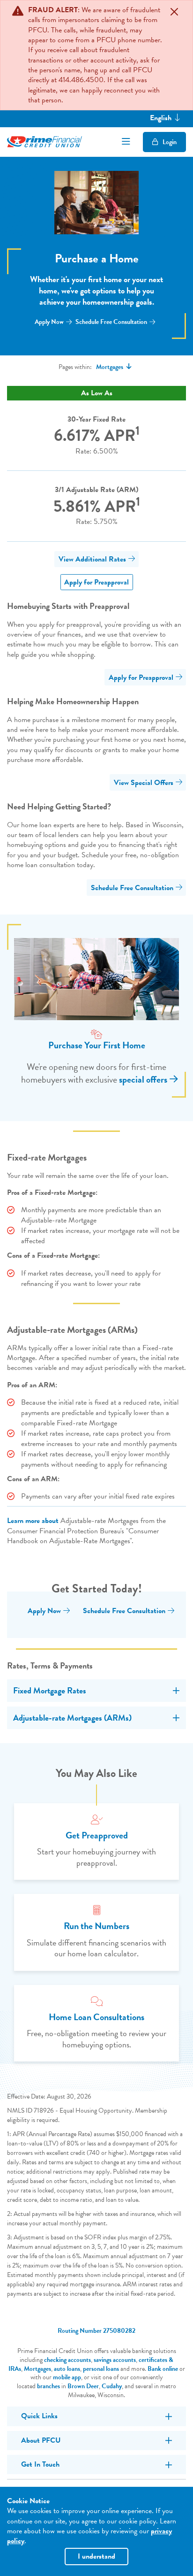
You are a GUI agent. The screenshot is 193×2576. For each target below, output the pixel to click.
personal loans (101, 2369)
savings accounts (115, 2360)
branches (48, 2386)
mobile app (67, 2377)
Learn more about (33, 1521)
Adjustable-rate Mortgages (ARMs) (72, 1718)
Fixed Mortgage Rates (50, 1690)
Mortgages (37, 2369)
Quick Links (39, 2416)
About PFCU (41, 2440)
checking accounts (67, 2360)
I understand (96, 2556)
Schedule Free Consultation (111, 322)
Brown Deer (83, 2386)
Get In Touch (40, 2464)
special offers (143, 1079)
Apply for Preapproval (96, 582)
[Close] (174, 12)
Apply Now (49, 322)
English (162, 118)
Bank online (163, 2369)
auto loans (67, 2369)
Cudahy (112, 2386)
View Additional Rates (92, 559)
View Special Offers (144, 783)
